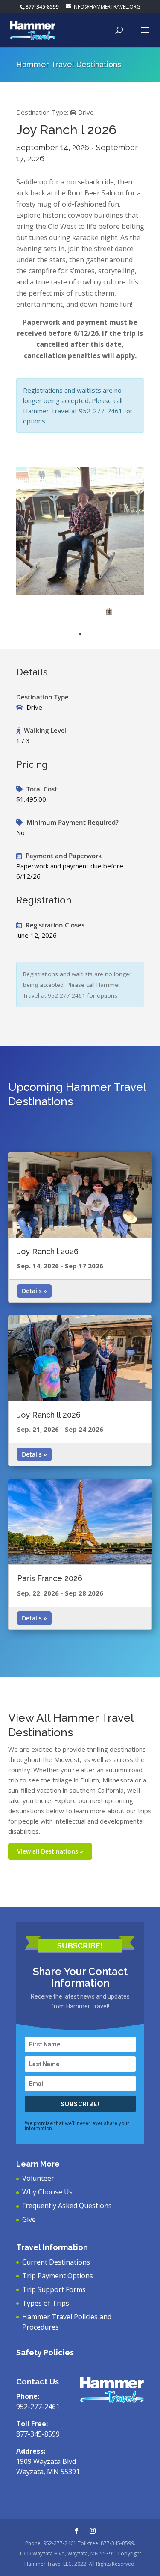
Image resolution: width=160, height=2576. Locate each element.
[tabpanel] (109, 611)
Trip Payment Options (58, 2276)
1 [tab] (80, 634)
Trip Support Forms (54, 2289)
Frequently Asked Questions (67, 2206)
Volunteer (38, 2178)
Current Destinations (56, 2262)
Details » (34, 1291)
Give (29, 2219)
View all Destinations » (50, 1851)
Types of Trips (46, 2303)
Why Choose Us (47, 2192)
